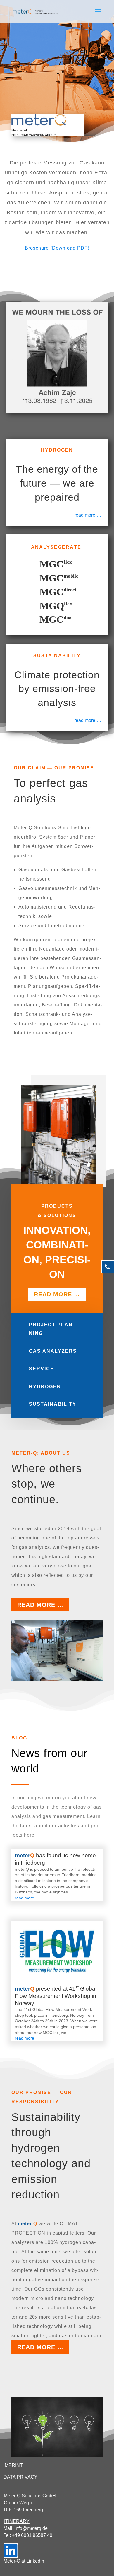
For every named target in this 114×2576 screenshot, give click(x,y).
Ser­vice (42, 1369)
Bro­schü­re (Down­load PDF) (57, 248)
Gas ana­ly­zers (53, 1351)
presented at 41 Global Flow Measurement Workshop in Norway (56, 1996)
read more (25, 1898)
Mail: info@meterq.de (26, 2528)
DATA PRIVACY (20, 2477)
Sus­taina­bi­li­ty (53, 1404)
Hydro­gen (45, 1387)
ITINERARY (17, 2521)
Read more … (40, 1605)
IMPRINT (13, 2465)
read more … (88, 515)
